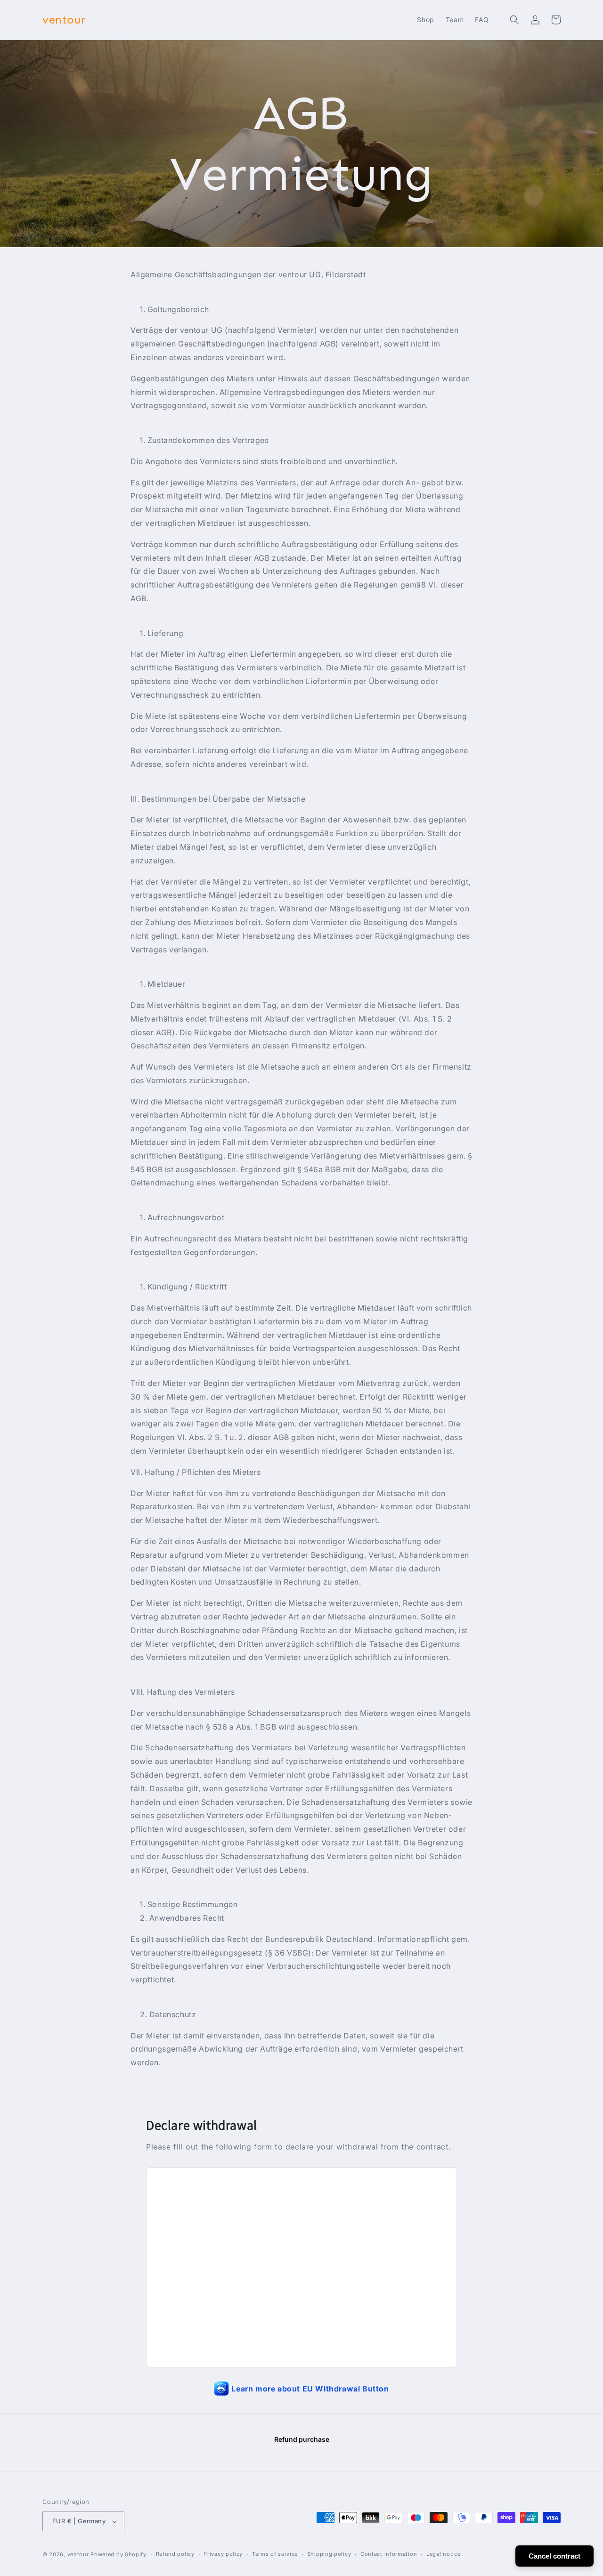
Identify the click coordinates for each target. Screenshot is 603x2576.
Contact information (389, 2554)
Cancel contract (554, 2556)
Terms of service (275, 2554)
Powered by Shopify (118, 2554)
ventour (78, 2554)
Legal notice (443, 2554)
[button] (514, 20)
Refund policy (175, 2554)
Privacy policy (223, 2554)
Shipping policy (329, 2554)
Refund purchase (302, 2439)
